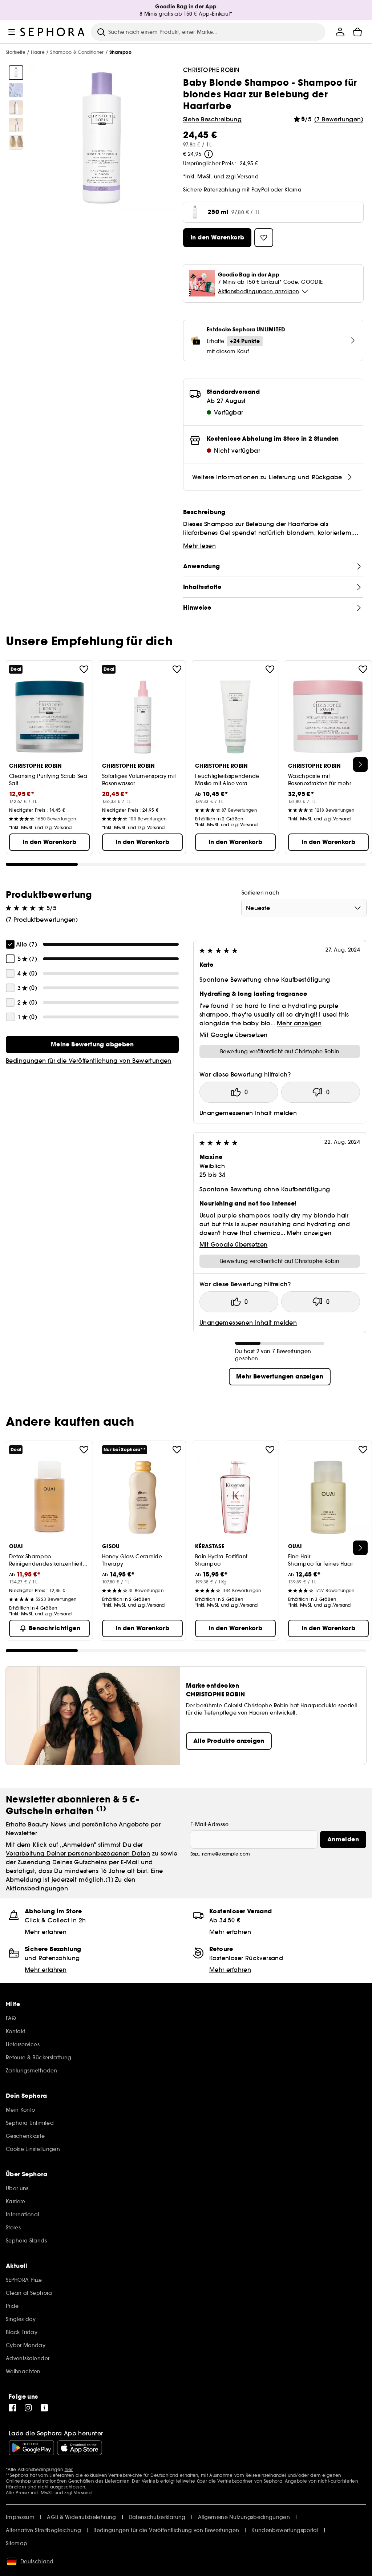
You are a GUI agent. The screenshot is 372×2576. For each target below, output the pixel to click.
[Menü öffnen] (12, 32)
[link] (92, 1045)
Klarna (293, 190)
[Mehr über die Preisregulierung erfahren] (209, 154)
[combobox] (304, 908)
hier (69, 2469)
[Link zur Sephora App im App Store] (80, 2448)
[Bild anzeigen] (16, 73)
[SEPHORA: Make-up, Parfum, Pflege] (53, 32)
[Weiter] (360, 764)
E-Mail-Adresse (209, 1824)
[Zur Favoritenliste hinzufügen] (84, 669)
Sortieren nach (260, 893)
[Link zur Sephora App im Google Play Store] (31, 2448)
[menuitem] (340, 32)
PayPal (260, 190)
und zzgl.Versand (236, 177)
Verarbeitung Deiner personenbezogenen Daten (78, 1853)
